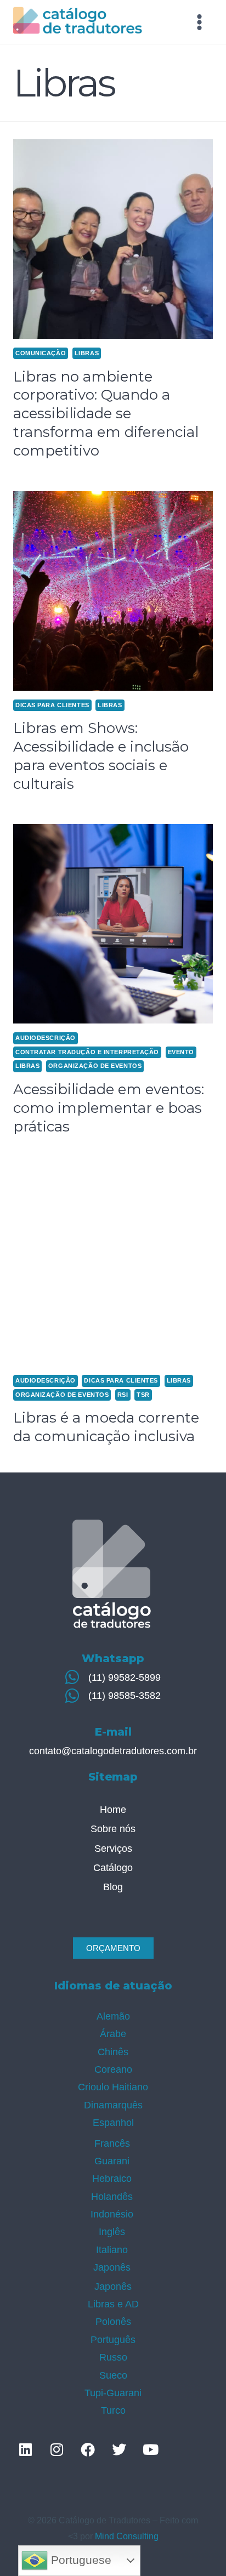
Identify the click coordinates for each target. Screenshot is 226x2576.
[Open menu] (199, 22)
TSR (143, 1395)
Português (113, 2340)
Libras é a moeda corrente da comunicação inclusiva (106, 1427)
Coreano (113, 2069)
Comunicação (41, 353)
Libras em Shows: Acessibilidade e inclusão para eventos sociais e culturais (101, 756)
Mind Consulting (127, 2536)
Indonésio (112, 2214)
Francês (112, 2143)
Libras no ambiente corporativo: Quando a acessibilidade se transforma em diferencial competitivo (106, 414)
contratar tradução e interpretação (87, 1052)
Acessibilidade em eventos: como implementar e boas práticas (109, 1108)
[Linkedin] (25, 2449)
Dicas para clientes (52, 705)
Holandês (112, 2197)
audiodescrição (46, 1038)
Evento (181, 1052)
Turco (113, 2410)
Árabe (113, 2034)
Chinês (113, 2052)
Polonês (113, 2322)
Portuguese (80, 2560)
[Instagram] (56, 2449)
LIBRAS (87, 353)
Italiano (112, 2250)
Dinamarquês (113, 2105)
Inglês (112, 2232)
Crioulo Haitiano (113, 2087)
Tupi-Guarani (113, 2393)
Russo (113, 2357)
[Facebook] (88, 2449)
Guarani (112, 2161)
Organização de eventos (95, 1066)
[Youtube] (150, 2449)
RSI (123, 1395)
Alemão (113, 2016)
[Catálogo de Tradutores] (78, 22)
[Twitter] (119, 2449)
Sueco (113, 2375)
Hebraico (112, 2179)
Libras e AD (113, 2304)
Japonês (112, 2267)
